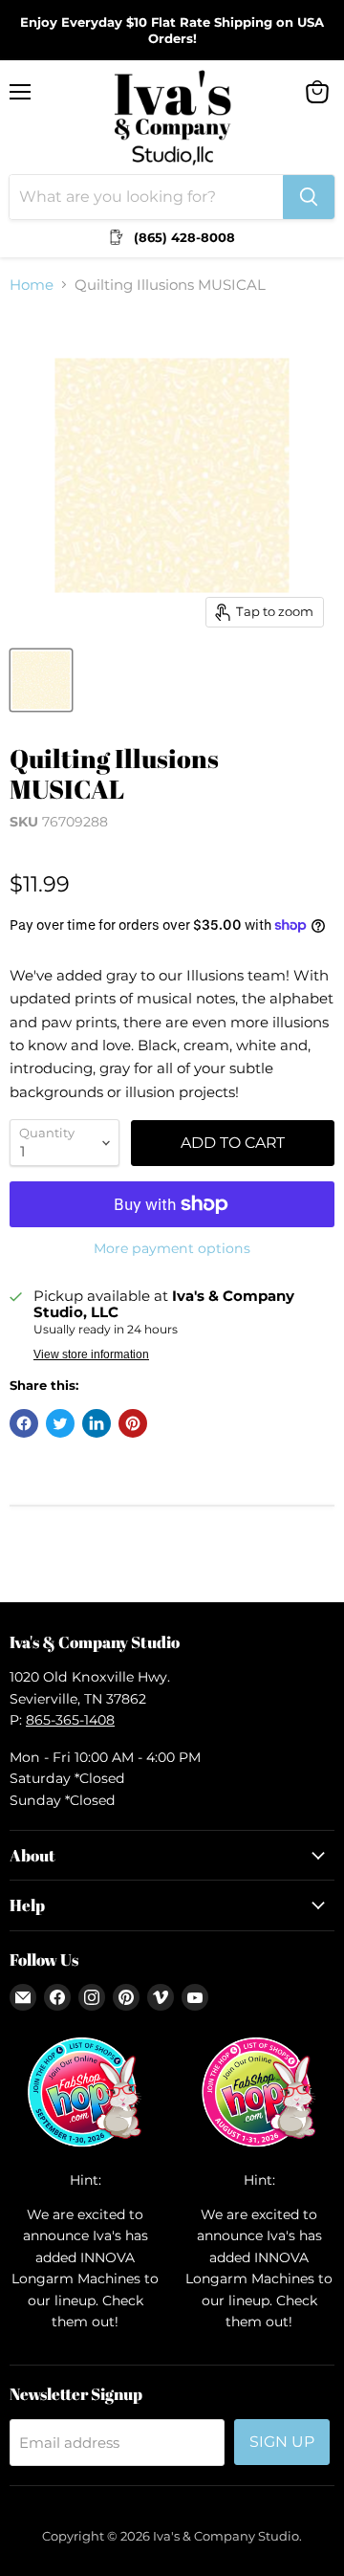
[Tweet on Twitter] (60, 1423)
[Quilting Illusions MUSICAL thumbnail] (41, 680)
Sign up (282, 2442)
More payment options (172, 1248)
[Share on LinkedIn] (97, 1423)
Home (32, 285)
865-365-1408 (70, 1720)
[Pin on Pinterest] (133, 1423)
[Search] (309, 197)
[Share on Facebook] (24, 1423)
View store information (91, 1354)
